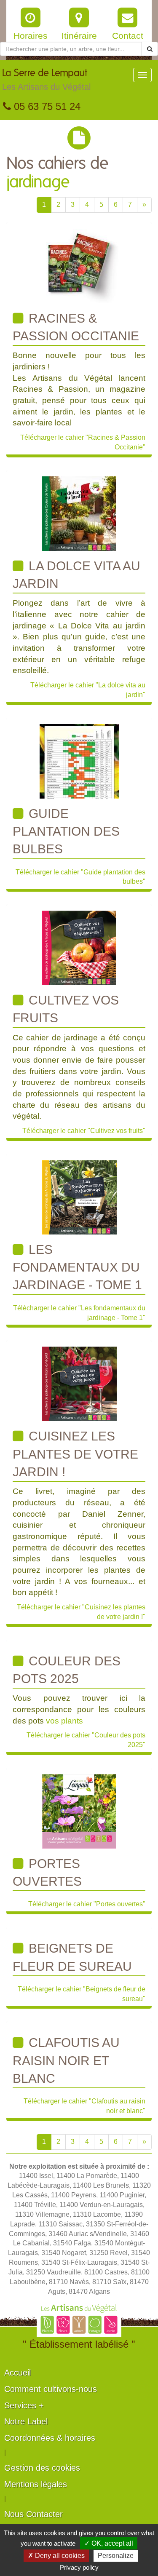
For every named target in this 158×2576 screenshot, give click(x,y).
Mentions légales (36, 2484)
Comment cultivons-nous (51, 2389)
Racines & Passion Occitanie (76, 327)
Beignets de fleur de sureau (72, 1957)
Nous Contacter (33, 2514)
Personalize (116, 2556)
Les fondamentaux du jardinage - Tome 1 (77, 1267)
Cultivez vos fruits (66, 1009)
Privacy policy (79, 2567)
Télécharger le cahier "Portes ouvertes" (87, 1904)
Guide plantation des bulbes (66, 831)
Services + (24, 2405)
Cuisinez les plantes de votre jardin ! (75, 1454)
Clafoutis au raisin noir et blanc (66, 2060)
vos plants (64, 1721)
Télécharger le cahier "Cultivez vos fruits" (84, 1131)
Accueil (17, 2373)
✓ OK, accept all (109, 2543)
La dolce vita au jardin (76, 575)
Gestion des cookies (42, 2468)
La (46, 80)
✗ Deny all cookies (56, 2556)
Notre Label (26, 2421)
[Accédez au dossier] (79, 266)
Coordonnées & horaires (50, 2438)
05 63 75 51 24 (46, 106)
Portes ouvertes (47, 1872)
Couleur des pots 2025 (67, 1670)
